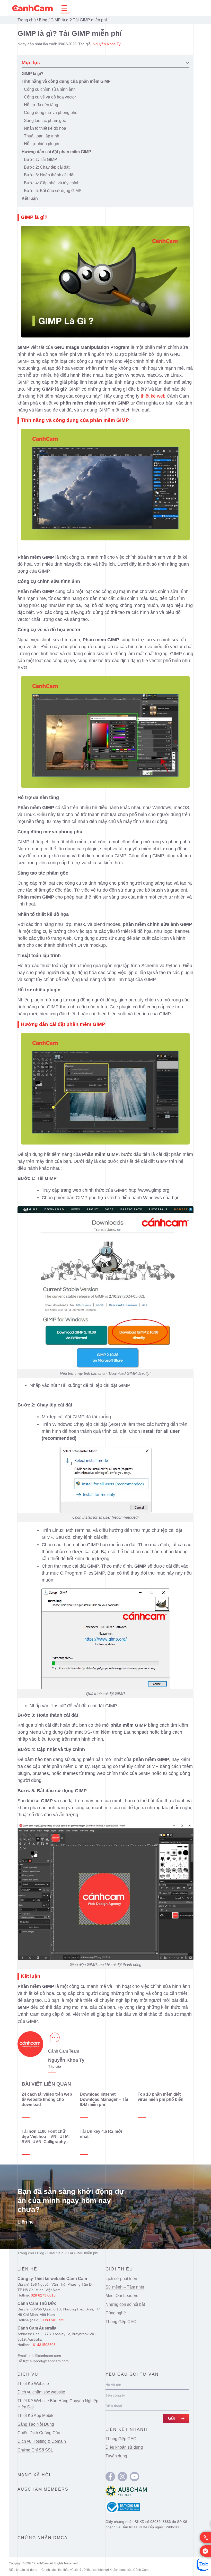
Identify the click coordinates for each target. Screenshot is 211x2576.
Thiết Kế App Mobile (36, 2415)
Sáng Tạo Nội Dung (36, 2424)
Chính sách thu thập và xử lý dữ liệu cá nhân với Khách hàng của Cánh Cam (95, 2570)
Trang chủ (27, 20)
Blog (43, 20)
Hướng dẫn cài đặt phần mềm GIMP (56, 152)
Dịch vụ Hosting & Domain (42, 2441)
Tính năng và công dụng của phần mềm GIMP (66, 81)
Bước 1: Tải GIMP (41, 159)
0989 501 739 (53, 2320)
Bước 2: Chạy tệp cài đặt (47, 167)
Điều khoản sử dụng (124, 2447)
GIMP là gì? (33, 74)
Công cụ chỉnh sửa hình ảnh (50, 89)
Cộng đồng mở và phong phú (51, 113)
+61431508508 (43, 2345)
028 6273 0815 (43, 2295)
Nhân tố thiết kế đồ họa (45, 128)
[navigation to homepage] (32, 8)
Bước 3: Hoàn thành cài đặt (49, 175)
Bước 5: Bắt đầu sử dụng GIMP (53, 191)
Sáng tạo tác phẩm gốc (45, 121)
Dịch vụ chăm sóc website (41, 2392)
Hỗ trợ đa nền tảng (41, 105)
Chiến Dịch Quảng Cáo (39, 2433)
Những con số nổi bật (125, 2304)
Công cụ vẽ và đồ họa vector (50, 97)
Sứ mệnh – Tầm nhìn (125, 2287)
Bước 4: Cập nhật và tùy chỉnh (52, 183)
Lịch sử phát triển (121, 2279)
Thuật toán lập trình (42, 136)
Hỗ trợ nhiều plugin (42, 144)
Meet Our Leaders (122, 2296)
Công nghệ (116, 2313)
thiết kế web (153, 396)
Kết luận (30, 198)
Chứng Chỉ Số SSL (35, 2450)
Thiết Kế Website (33, 2384)
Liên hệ (26, 2222)
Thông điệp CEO (121, 2322)
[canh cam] (110, 2477)
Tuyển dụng (116, 2456)
